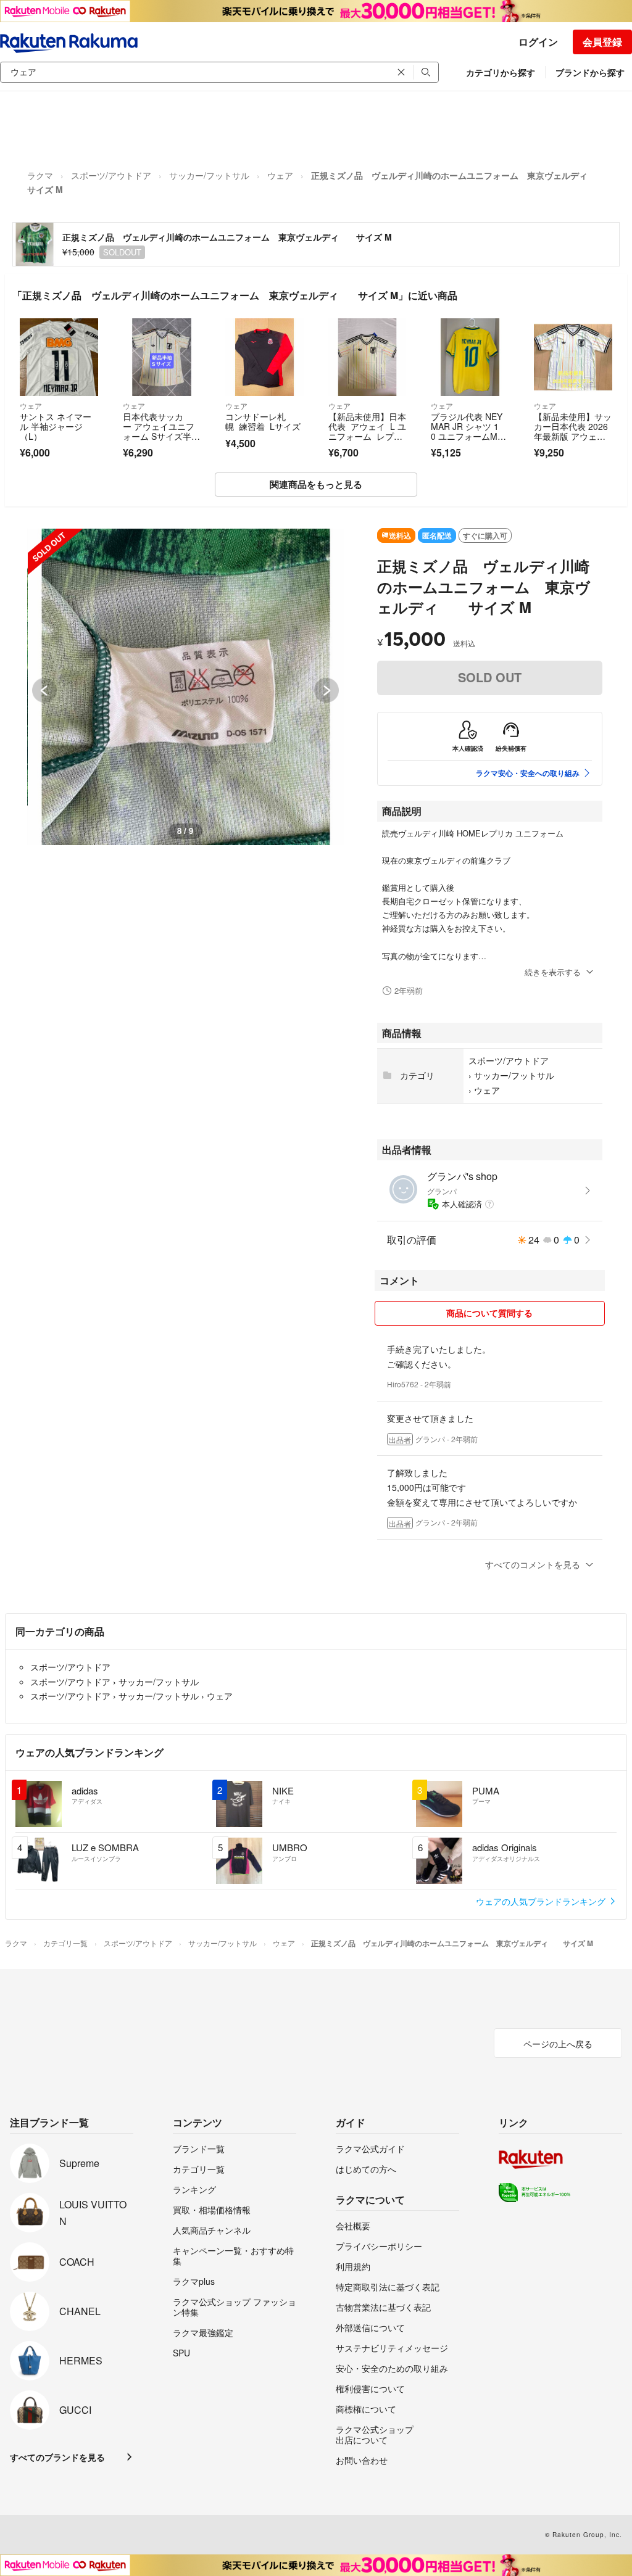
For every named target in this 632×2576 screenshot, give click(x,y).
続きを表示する (553, 972)
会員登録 (602, 42)
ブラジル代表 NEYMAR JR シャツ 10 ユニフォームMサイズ (468, 431)
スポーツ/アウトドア (111, 175)
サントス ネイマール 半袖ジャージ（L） (56, 426)
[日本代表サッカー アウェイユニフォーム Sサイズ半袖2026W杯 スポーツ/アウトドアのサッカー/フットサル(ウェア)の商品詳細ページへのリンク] (162, 357)
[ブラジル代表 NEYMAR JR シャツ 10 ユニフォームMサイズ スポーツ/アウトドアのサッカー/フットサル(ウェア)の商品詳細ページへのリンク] (470, 357)
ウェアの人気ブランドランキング (542, 1901)
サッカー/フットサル (209, 175)
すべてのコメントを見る (533, 1564)
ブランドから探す (590, 72)
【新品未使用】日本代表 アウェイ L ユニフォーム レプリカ (367, 431)
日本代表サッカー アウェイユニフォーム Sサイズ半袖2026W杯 (161, 431)
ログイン (538, 42)
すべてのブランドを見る (57, 2457)
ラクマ (40, 175)
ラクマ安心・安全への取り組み (528, 773)
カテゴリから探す (501, 72)
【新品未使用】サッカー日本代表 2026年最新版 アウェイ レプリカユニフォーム (573, 436)
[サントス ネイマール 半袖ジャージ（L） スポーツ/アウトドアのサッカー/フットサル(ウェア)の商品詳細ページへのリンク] (59, 357)
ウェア (280, 175)
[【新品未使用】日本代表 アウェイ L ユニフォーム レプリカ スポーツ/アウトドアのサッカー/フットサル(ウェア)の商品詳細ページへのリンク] (368, 357)
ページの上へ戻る (558, 2044)
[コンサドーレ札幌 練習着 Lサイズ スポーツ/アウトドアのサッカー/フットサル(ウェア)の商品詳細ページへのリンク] (264, 357)
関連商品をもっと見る (316, 484)
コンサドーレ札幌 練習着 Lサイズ (263, 421)
